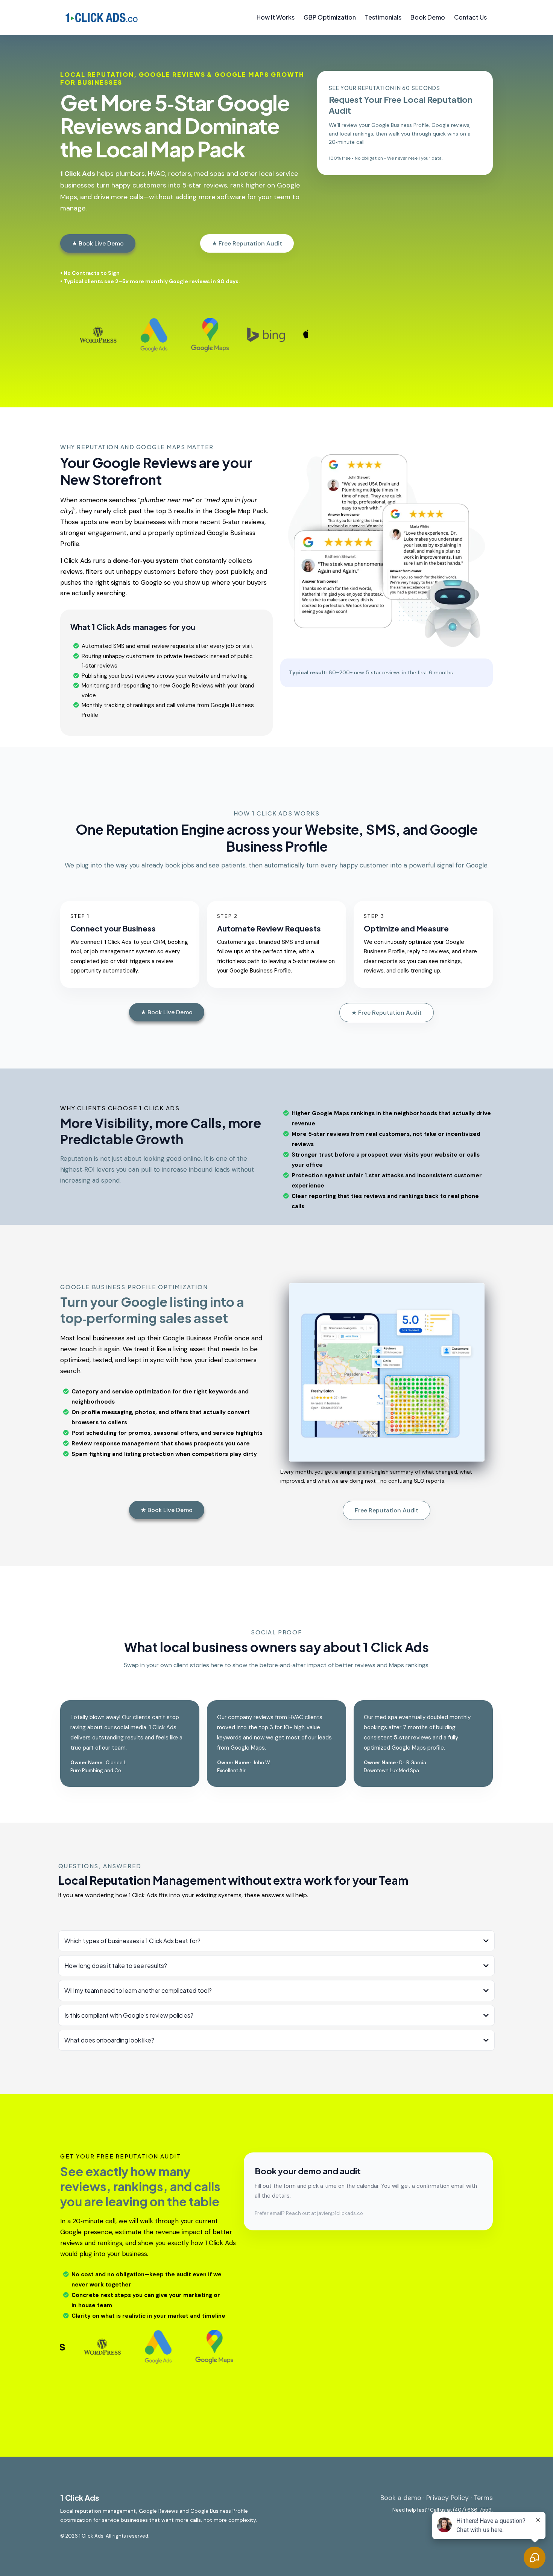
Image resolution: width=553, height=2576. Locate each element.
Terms (483, 2498)
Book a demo (401, 2498)
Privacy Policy (447, 2498)
